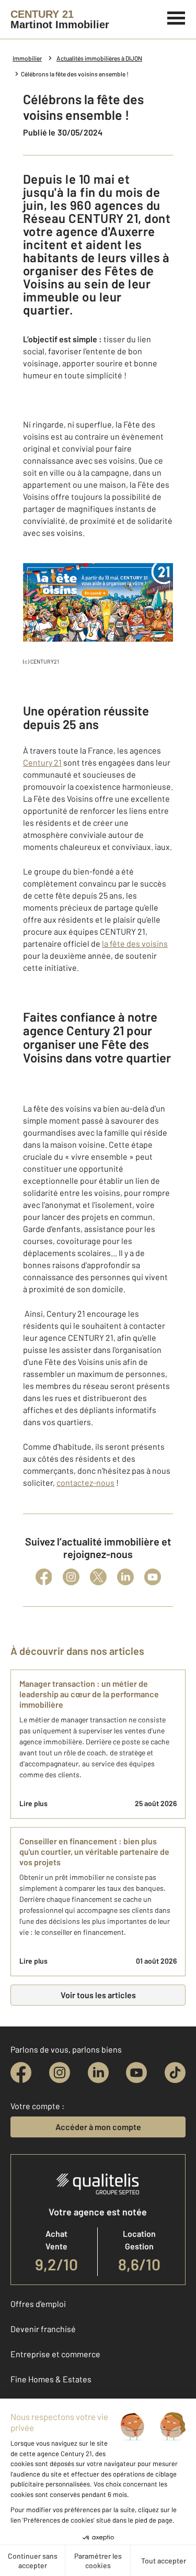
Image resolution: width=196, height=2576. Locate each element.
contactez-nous (85, 1482)
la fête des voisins (135, 943)
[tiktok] (175, 2073)
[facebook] (21, 2073)
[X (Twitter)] (98, 1577)
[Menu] (176, 17)
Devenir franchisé (43, 2329)
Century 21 (42, 762)
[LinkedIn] (125, 1577)
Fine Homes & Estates (51, 2379)
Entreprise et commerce (55, 2354)
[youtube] (136, 2073)
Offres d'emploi (38, 2304)
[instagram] (60, 2073)
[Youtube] (153, 1577)
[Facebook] (44, 1577)
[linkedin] (98, 2073)
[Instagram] (71, 1577)
